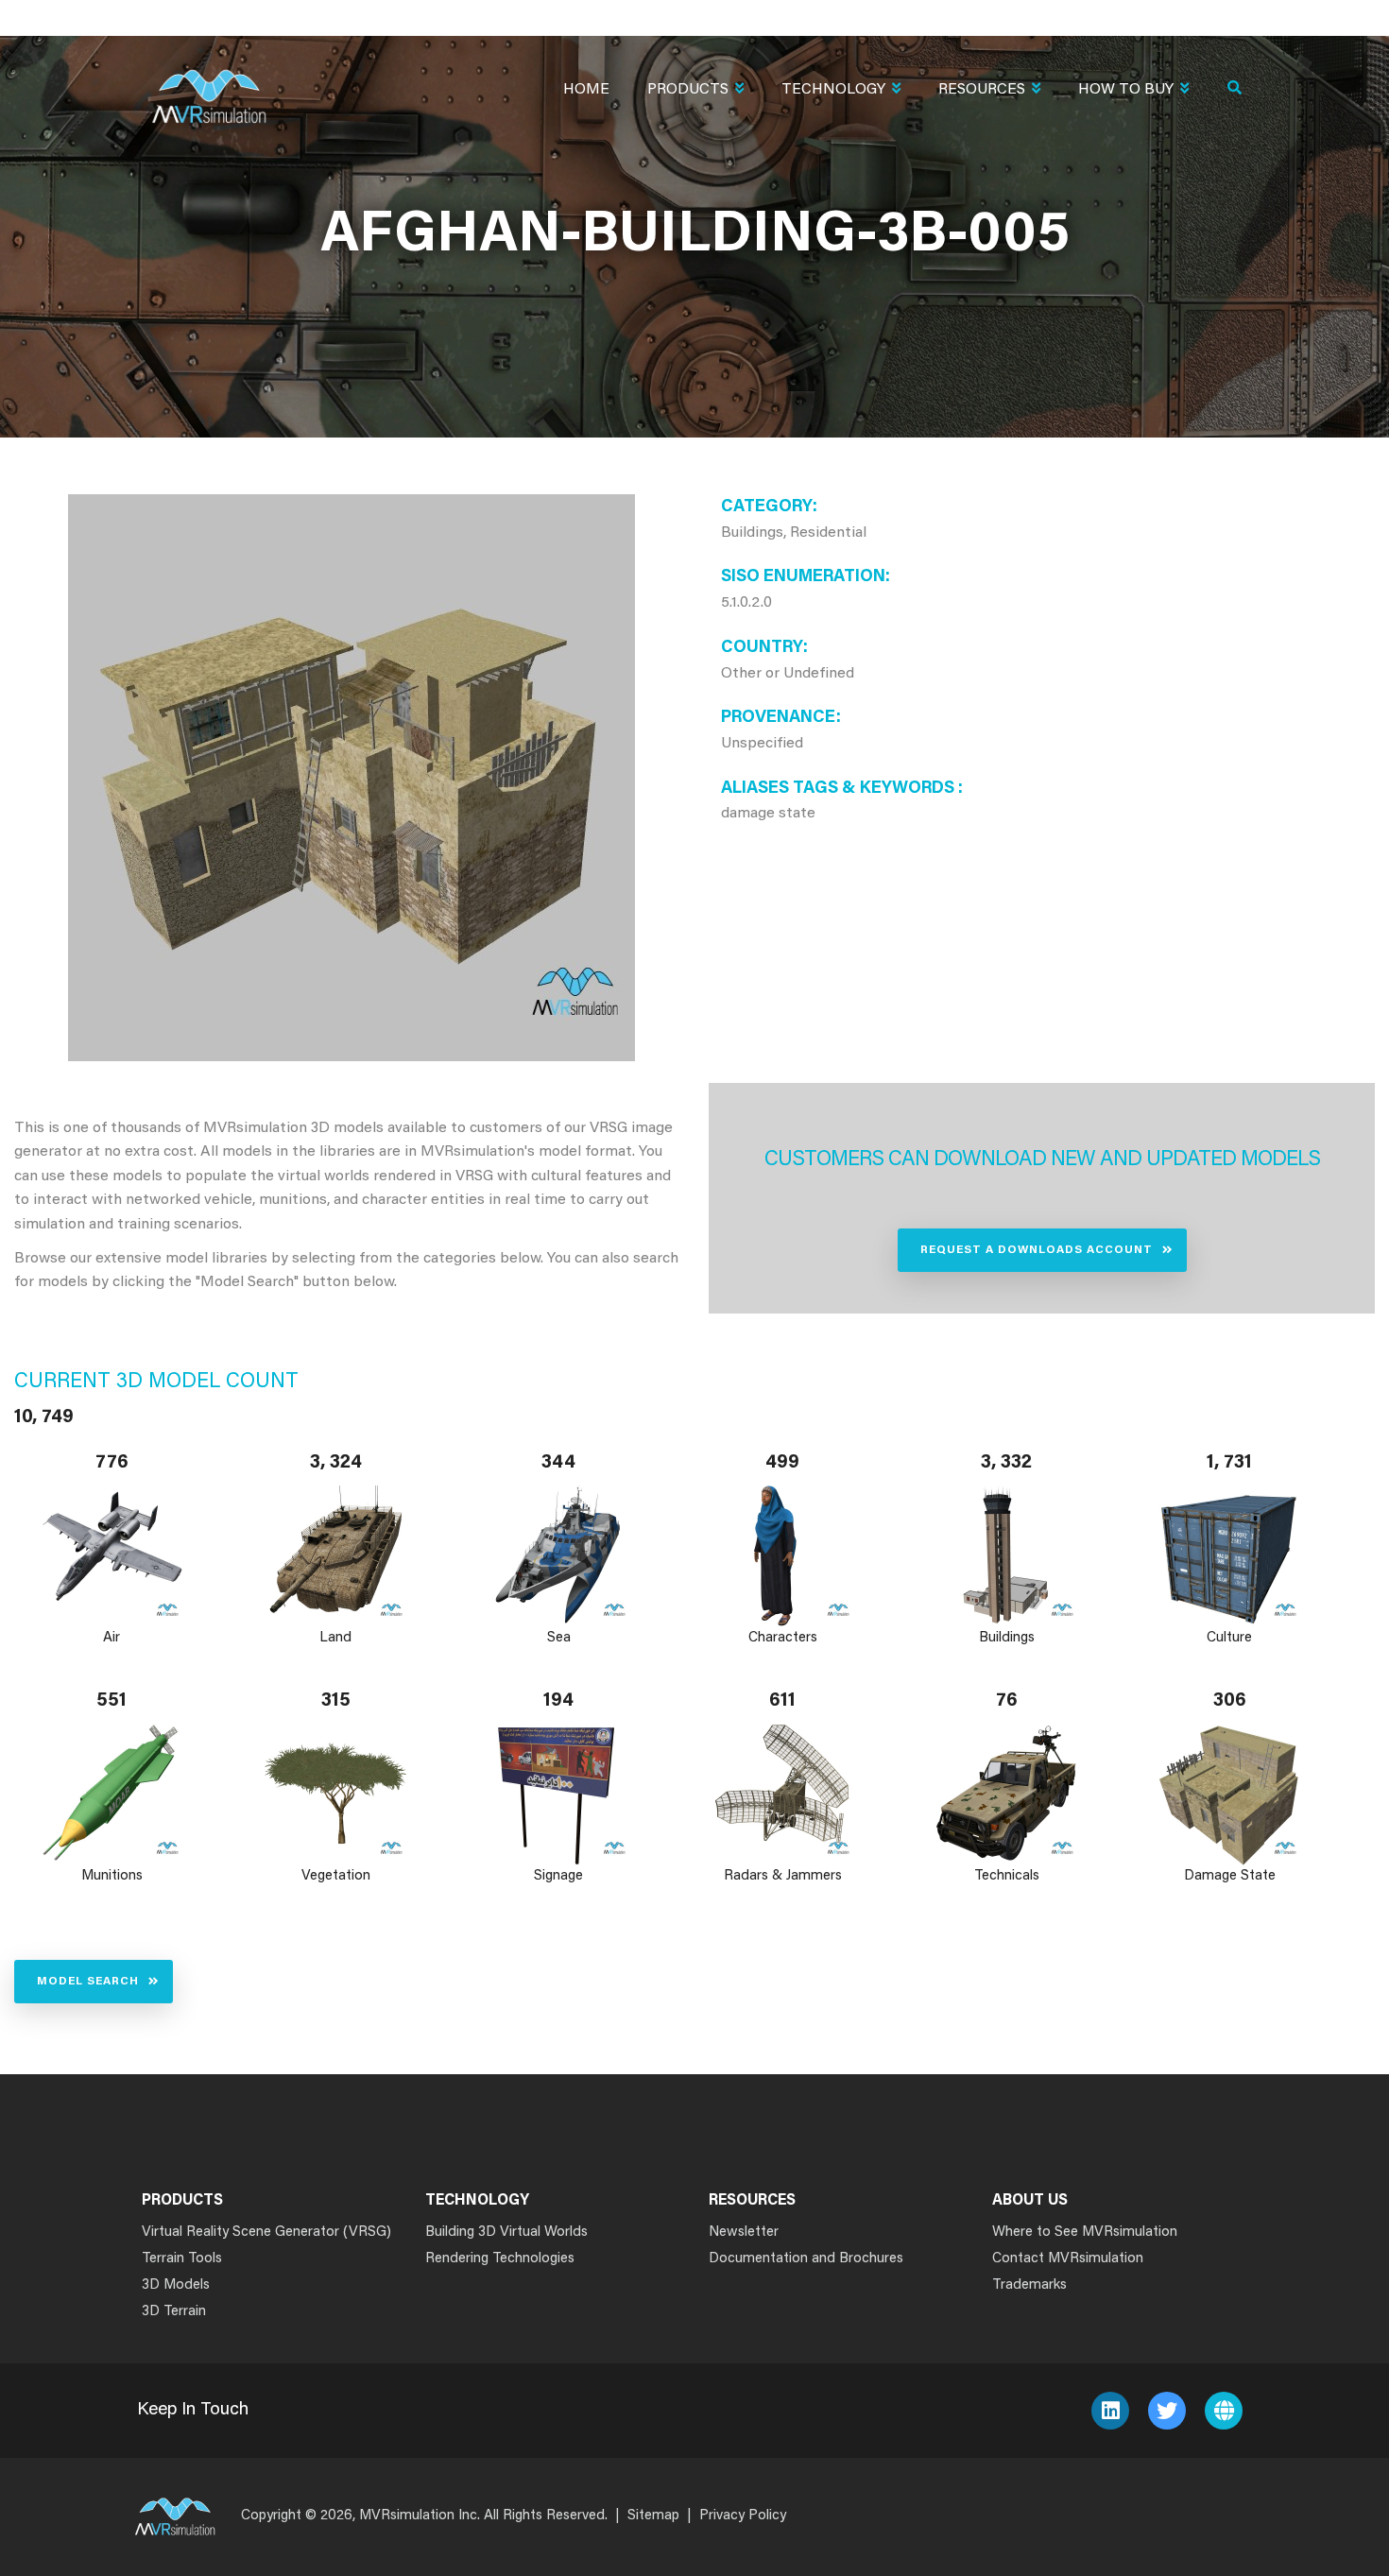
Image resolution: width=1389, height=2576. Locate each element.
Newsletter (744, 2233)
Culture (1230, 1638)
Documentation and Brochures (806, 2259)
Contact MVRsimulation (1068, 2259)
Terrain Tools (182, 2259)
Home (586, 90)
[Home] (209, 85)
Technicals (1007, 1876)
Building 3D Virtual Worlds (506, 2233)
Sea (559, 1638)
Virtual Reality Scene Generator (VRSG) (266, 2233)
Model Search (88, 1982)
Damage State (1230, 1876)
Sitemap (653, 2516)
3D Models (176, 2285)
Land (335, 1638)
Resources (982, 90)
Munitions (112, 1876)
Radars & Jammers (783, 1876)
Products (688, 90)
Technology (833, 90)
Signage (559, 1876)
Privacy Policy (743, 2516)
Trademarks (1029, 2285)
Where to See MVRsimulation (1085, 2233)
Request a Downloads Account (1037, 1250)
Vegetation (336, 1876)
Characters (783, 1638)
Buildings (1007, 1638)
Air (111, 1638)
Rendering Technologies (500, 2259)
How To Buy (1126, 90)
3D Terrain (174, 2312)
